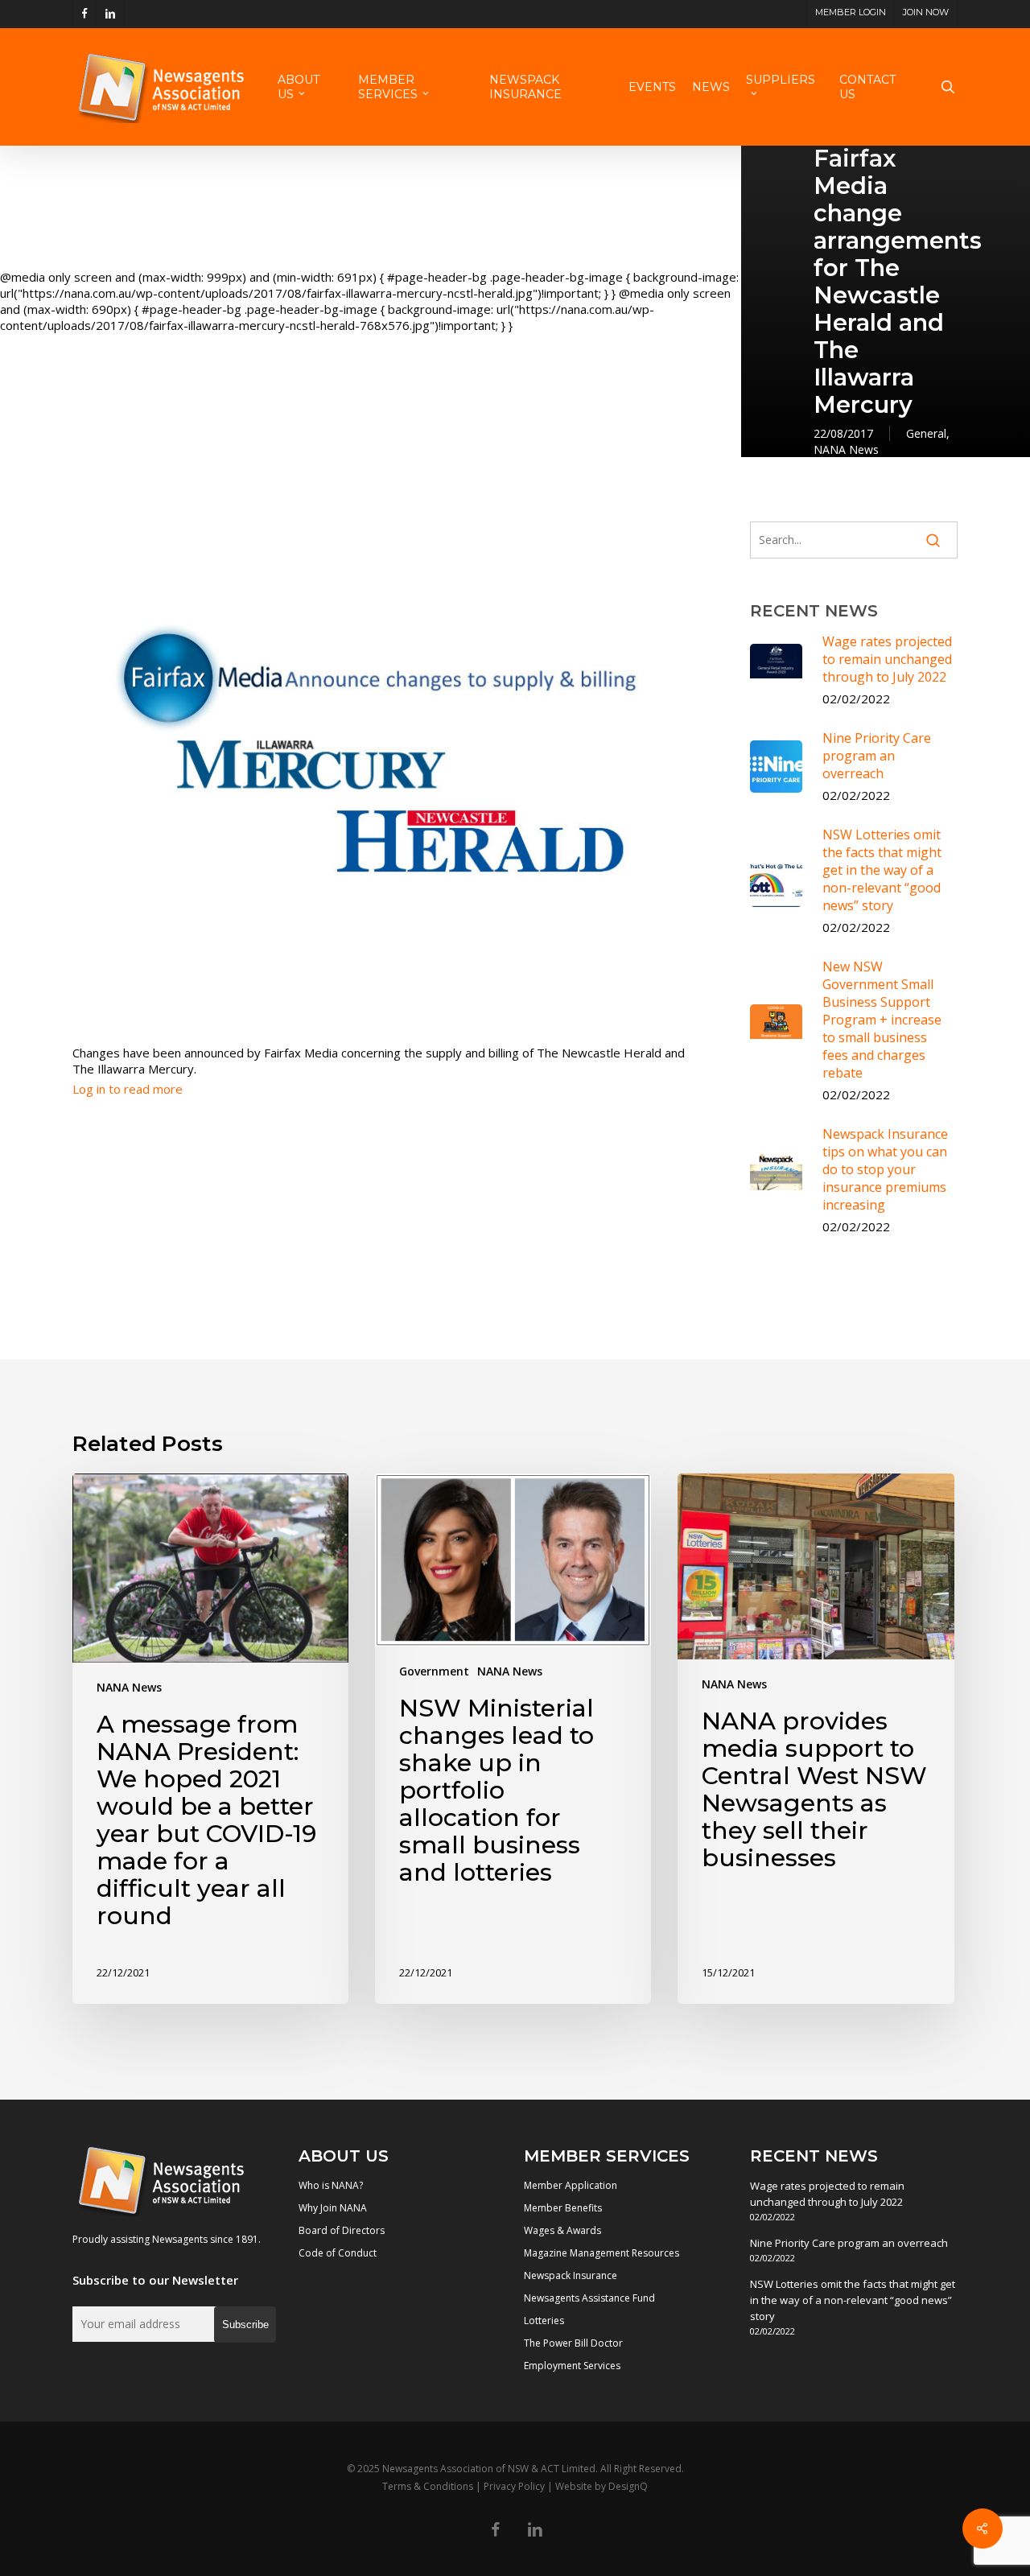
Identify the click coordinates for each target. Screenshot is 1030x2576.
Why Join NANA (333, 2208)
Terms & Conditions (428, 2486)
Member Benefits (563, 2208)
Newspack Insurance (571, 2275)
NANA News (846, 449)
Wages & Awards (562, 2230)
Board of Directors (342, 2230)
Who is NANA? (331, 2185)
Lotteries (544, 2320)
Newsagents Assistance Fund (589, 2298)
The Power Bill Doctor (573, 2343)
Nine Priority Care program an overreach (849, 2243)
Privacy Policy (514, 2486)
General (926, 433)
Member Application (571, 2185)
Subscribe (245, 2325)
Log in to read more (128, 1089)
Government (434, 1671)
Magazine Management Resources (602, 2253)
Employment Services (572, 2366)
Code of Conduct (338, 2253)
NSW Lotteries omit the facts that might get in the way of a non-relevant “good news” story (853, 2300)
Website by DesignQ (602, 2486)
